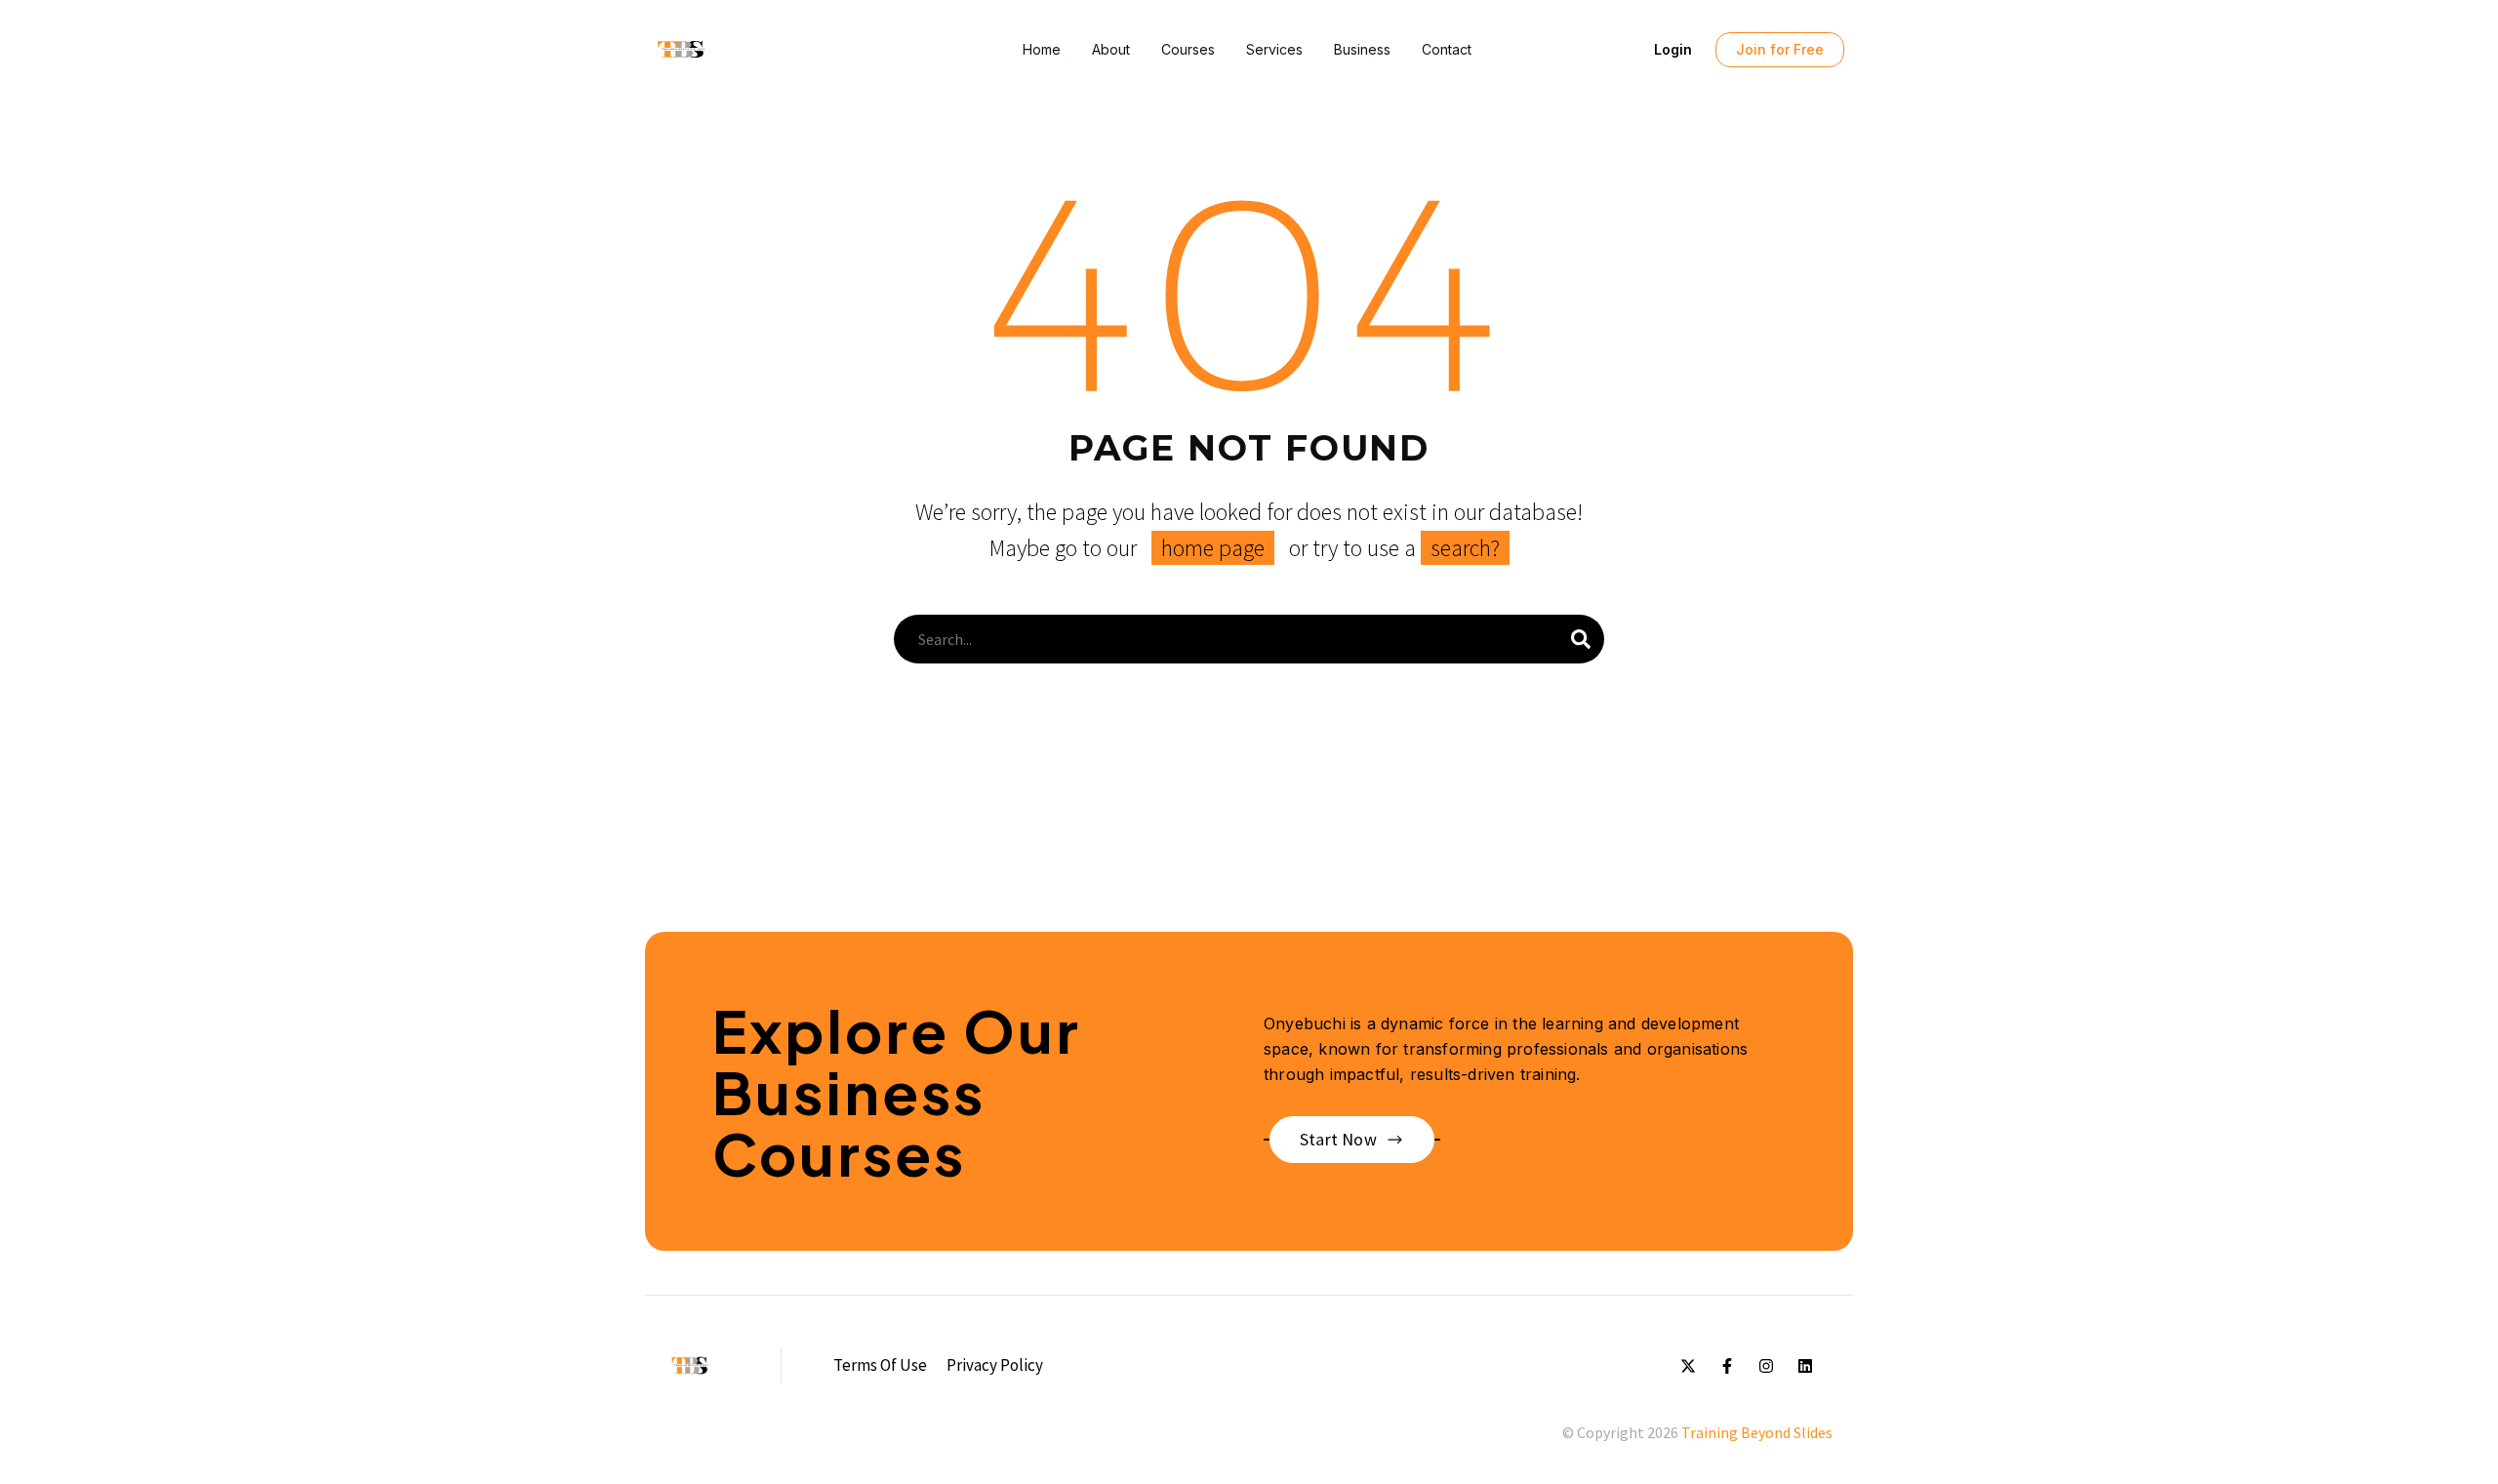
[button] (1673, 50)
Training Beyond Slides (1757, 1432)
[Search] (1581, 639)
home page (1213, 548)
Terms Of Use (880, 1365)
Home (1042, 49)
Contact (1447, 49)
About (1111, 49)
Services (1274, 49)
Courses (1188, 49)
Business (1362, 49)
